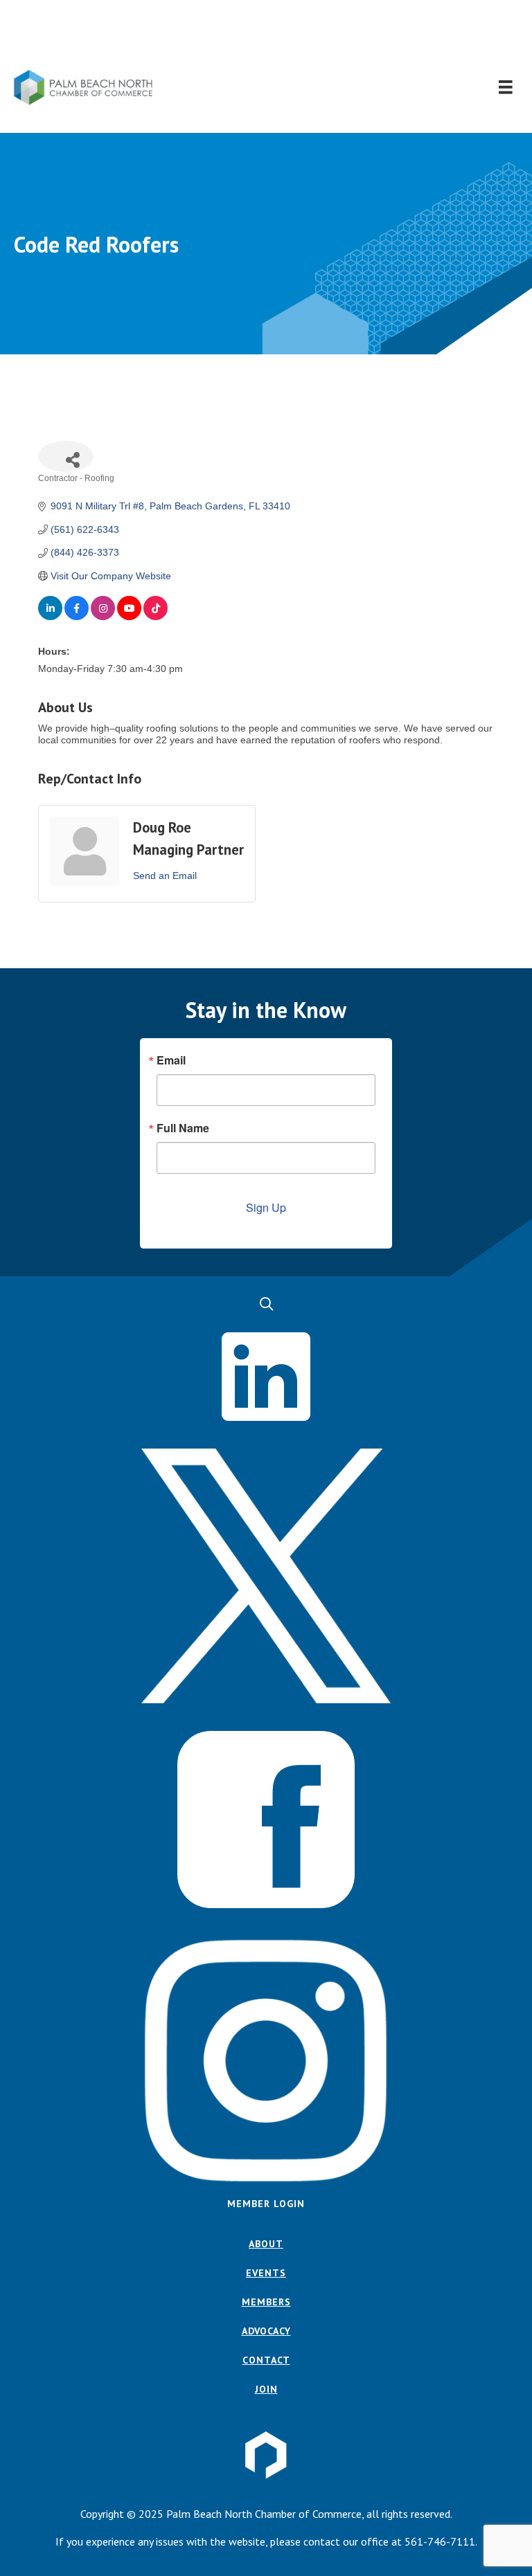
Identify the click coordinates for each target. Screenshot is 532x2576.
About (266, 2244)
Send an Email (165, 876)
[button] (266, 35)
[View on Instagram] (103, 617)
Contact (266, 2360)
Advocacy (266, 2331)
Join (266, 2389)
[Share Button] (66, 456)
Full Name (183, 1128)
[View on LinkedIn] (50, 617)
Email (171, 1060)
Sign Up (266, 1207)
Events (266, 2273)
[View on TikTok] (156, 617)
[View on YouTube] (129, 617)
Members (266, 2302)
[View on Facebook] (77, 617)
